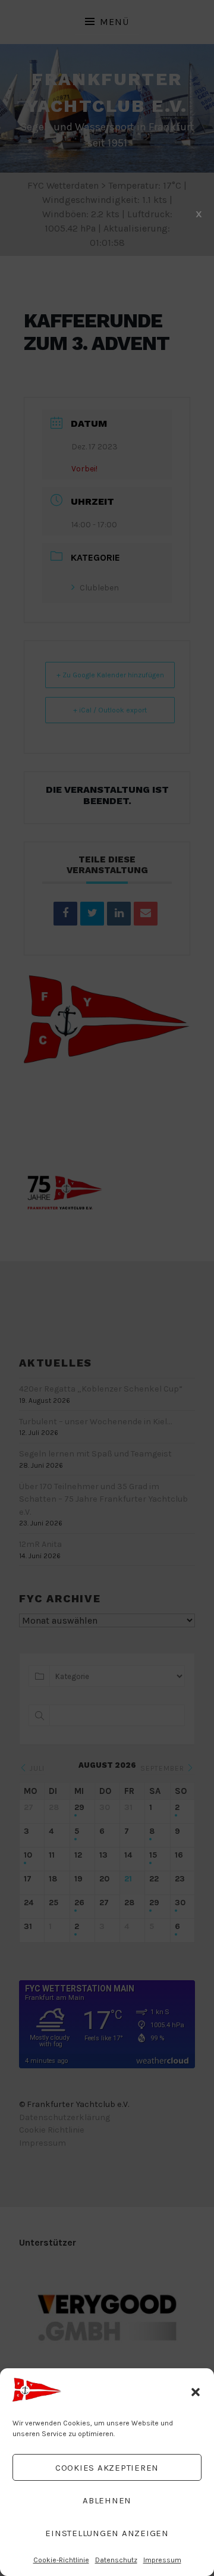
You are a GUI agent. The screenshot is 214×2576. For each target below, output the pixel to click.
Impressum (162, 2560)
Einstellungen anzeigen (107, 2533)
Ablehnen (107, 2500)
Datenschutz (116, 2560)
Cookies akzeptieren (107, 2468)
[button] (196, 2392)
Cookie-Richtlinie (61, 2560)
